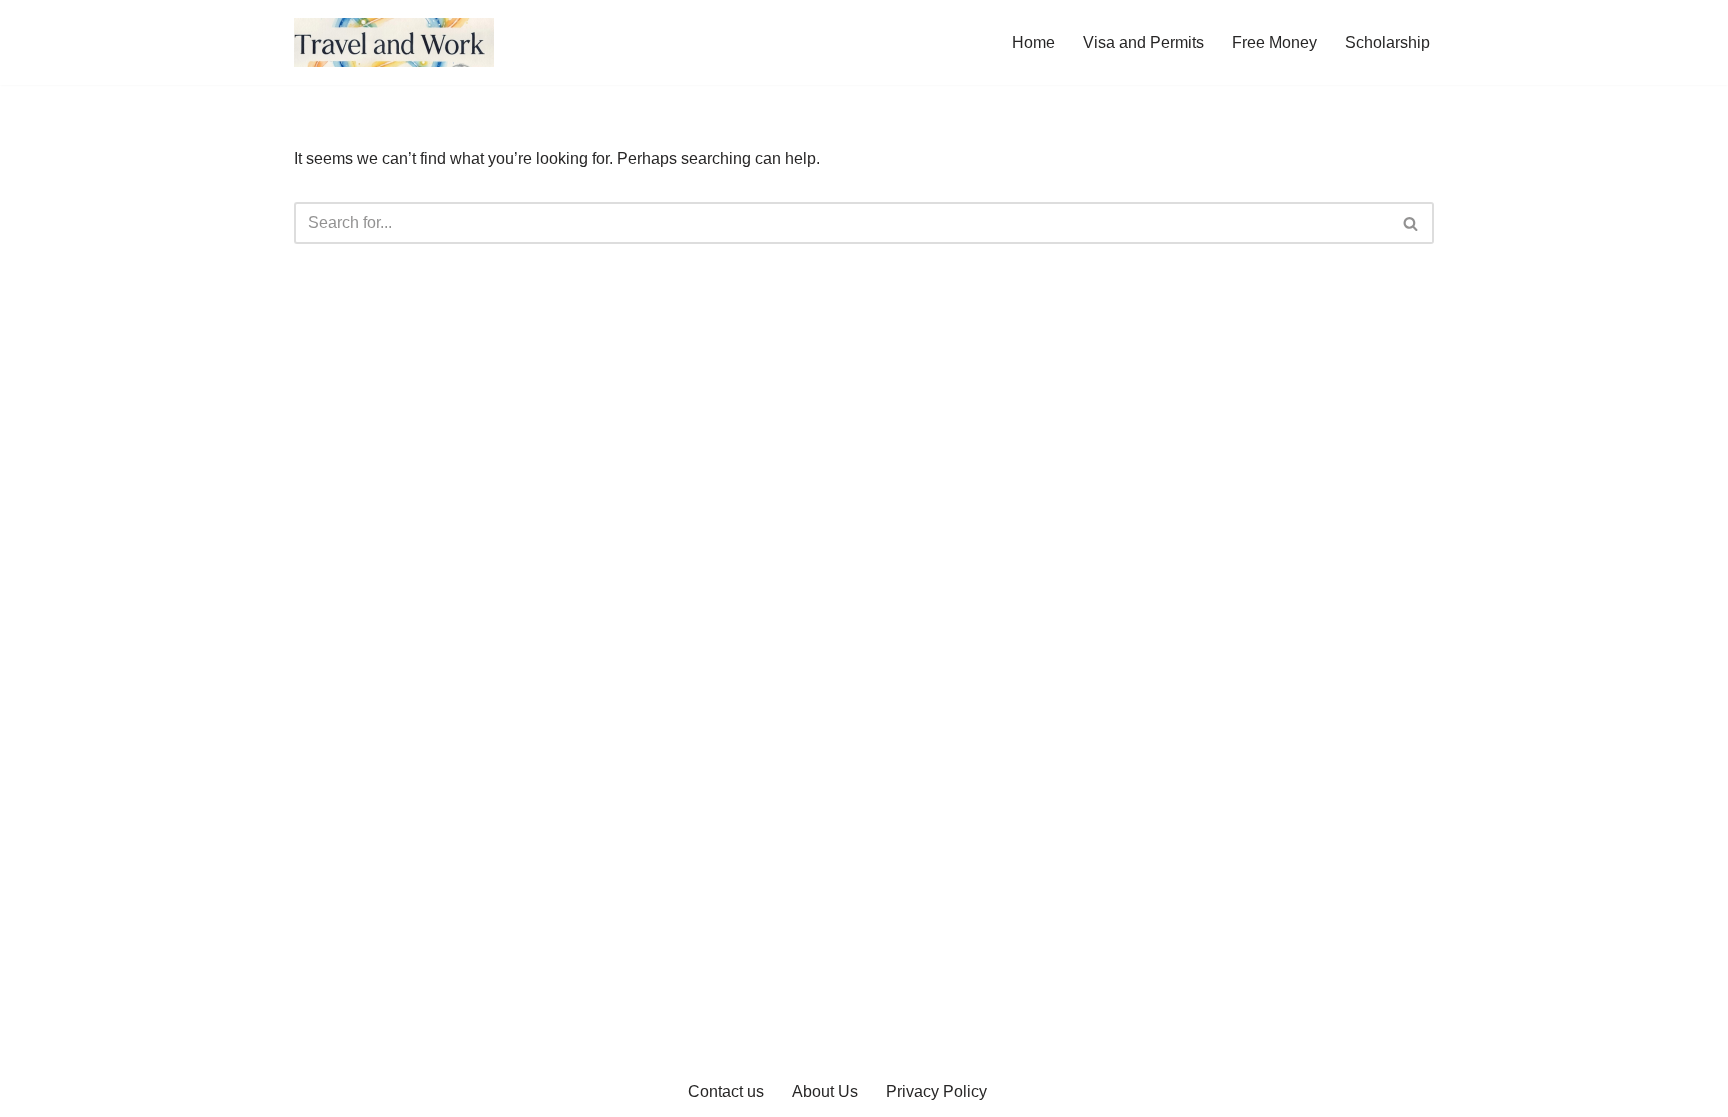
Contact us (726, 1091)
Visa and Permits (1143, 42)
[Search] (1411, 223)
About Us (825, 1091)
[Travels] (394, 42)
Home (1033, 42)
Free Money (1274, 42)
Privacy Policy (936, 1091)
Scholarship (1387, 42)
